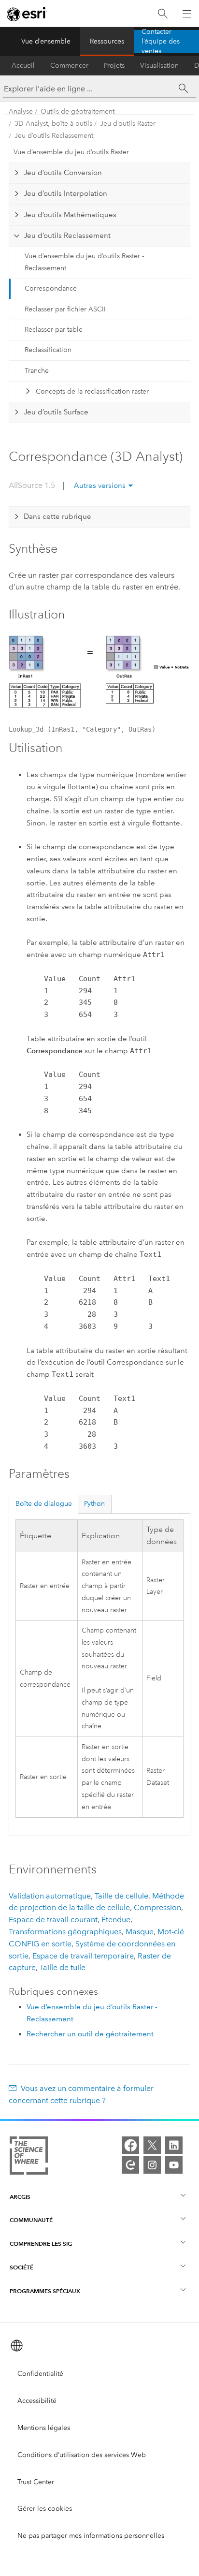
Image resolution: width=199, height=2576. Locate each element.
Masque (140, 1932)
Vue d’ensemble (46, 41)
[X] (152, 2145)
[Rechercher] (163, 14)
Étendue (116, 1920)
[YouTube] (174, 2165)
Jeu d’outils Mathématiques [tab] (70, 215)
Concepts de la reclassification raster (92, 391)
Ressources (107, 41)
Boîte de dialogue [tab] (44, 1504)
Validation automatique (50, 1896)
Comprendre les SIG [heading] (41, 2244)
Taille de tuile (63, 1967)
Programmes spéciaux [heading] (45, 2291)
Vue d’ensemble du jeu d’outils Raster (71, 152)
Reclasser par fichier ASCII (65, 309)
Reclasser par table (54, 330)
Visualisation (159, 66)
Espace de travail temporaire (83, 1956)
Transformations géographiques (65, 1932)
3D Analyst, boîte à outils (53, 124)
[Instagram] (152, 2165)
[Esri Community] (130, 2165)
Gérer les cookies (45, 2509)
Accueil (23, 66)
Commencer (69, 66)
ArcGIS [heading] (20, 2197)
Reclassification (48, 350)
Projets (114, 66)
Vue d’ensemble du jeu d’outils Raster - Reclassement (84, 262)
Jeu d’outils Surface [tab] (56, 412)
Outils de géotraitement (78, 111)
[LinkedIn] (174, 2145)
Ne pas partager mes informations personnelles (91, 2536)
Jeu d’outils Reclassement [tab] (67, 236)
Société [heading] (21, 2267)
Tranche (37, 371)
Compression (157, 1907)
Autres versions (100, 486)
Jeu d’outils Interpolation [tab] (65, 193)
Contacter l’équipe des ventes (161, 42)
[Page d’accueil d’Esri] (27, 14)
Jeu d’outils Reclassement (54, 136)
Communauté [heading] (31, 2220)
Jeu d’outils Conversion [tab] (63, 173)
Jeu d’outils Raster (128, 124)
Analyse (21, 111)
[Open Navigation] (187, 14)
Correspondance (51, 288)
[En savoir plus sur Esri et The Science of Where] (29, 2157)
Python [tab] (94, 1504)
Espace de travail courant (53, 1920)
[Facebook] (130, 2145)
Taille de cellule (121, 1896)
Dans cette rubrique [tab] (57, 516)
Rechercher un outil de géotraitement (90, 2034)
